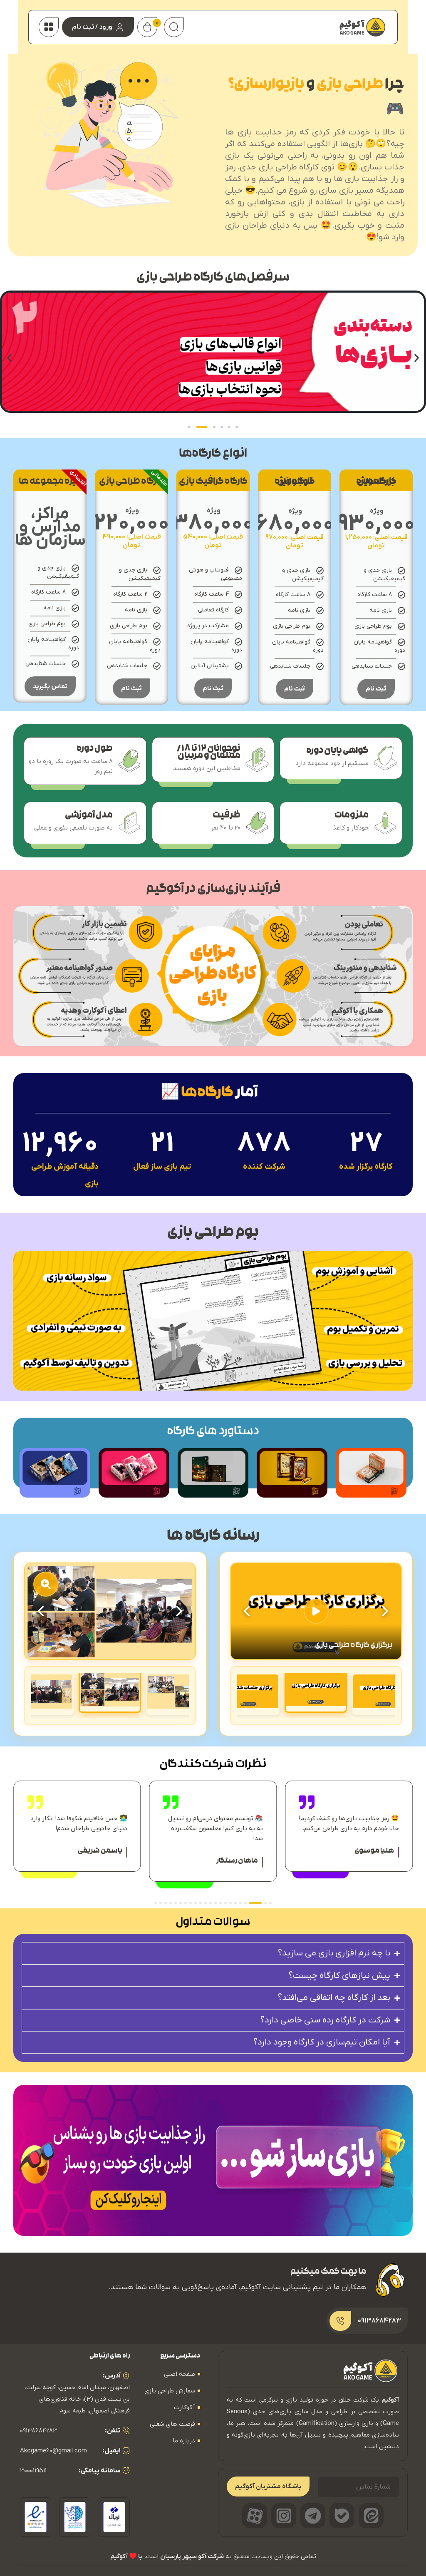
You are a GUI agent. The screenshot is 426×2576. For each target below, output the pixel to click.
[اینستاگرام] (284, 2516)
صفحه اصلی (180, 2374)
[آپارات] (255, 2516)
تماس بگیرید (50, 686)
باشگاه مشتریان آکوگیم (268, 2487)
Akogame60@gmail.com (53, 2451)
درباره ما (184, 2441)
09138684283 (38, 2431)
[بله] (342, 2516)
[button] (9, 358)
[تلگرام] (313, 2516)
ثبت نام (376, 689)
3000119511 (33, 2471)
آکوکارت (185, 2407)
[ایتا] (371, 2516)
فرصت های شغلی (172, 2424)
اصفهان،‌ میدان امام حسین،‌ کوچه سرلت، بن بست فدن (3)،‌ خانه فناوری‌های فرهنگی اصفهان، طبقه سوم (77, 2399)
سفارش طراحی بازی (170, 2391)
